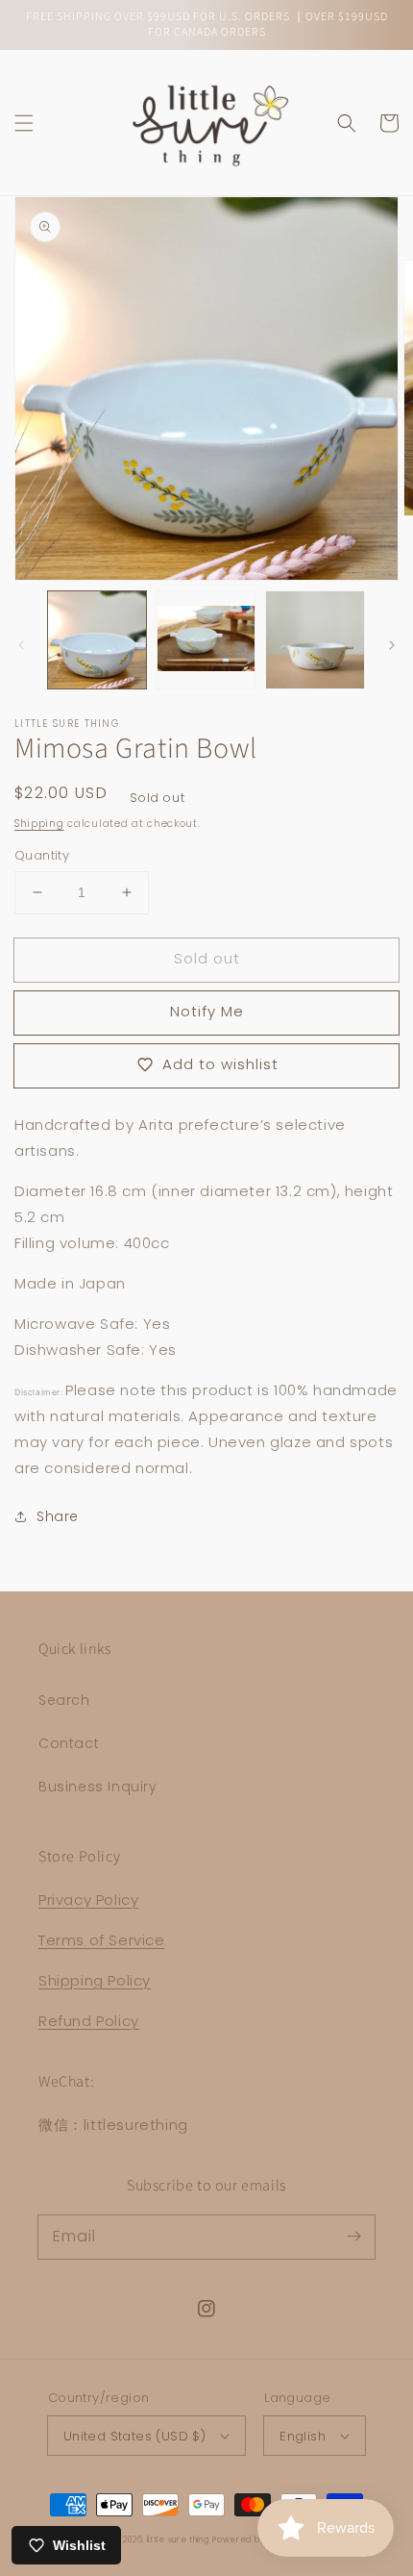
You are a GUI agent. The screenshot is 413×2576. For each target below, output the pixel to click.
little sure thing (178, 2539)
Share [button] (58, 1516)
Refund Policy (89, 2021)
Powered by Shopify (255, 2539)
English (303, 2436)
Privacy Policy (88, 1900)
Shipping (39, 824)
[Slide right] (392, 645)
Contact (69, 1743)
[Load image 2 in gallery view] (206, 640)
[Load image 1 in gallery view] (97, 640)
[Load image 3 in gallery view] (315, 640)
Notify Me (207, 1011)
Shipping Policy (95, 1980)
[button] (24, 123)
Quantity (42, 855)
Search (64, 1700)
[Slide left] (21, 645)
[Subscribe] (353, 2237)
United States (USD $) (134, 2436)
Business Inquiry (98, 1787)
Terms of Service (102, 1940)
